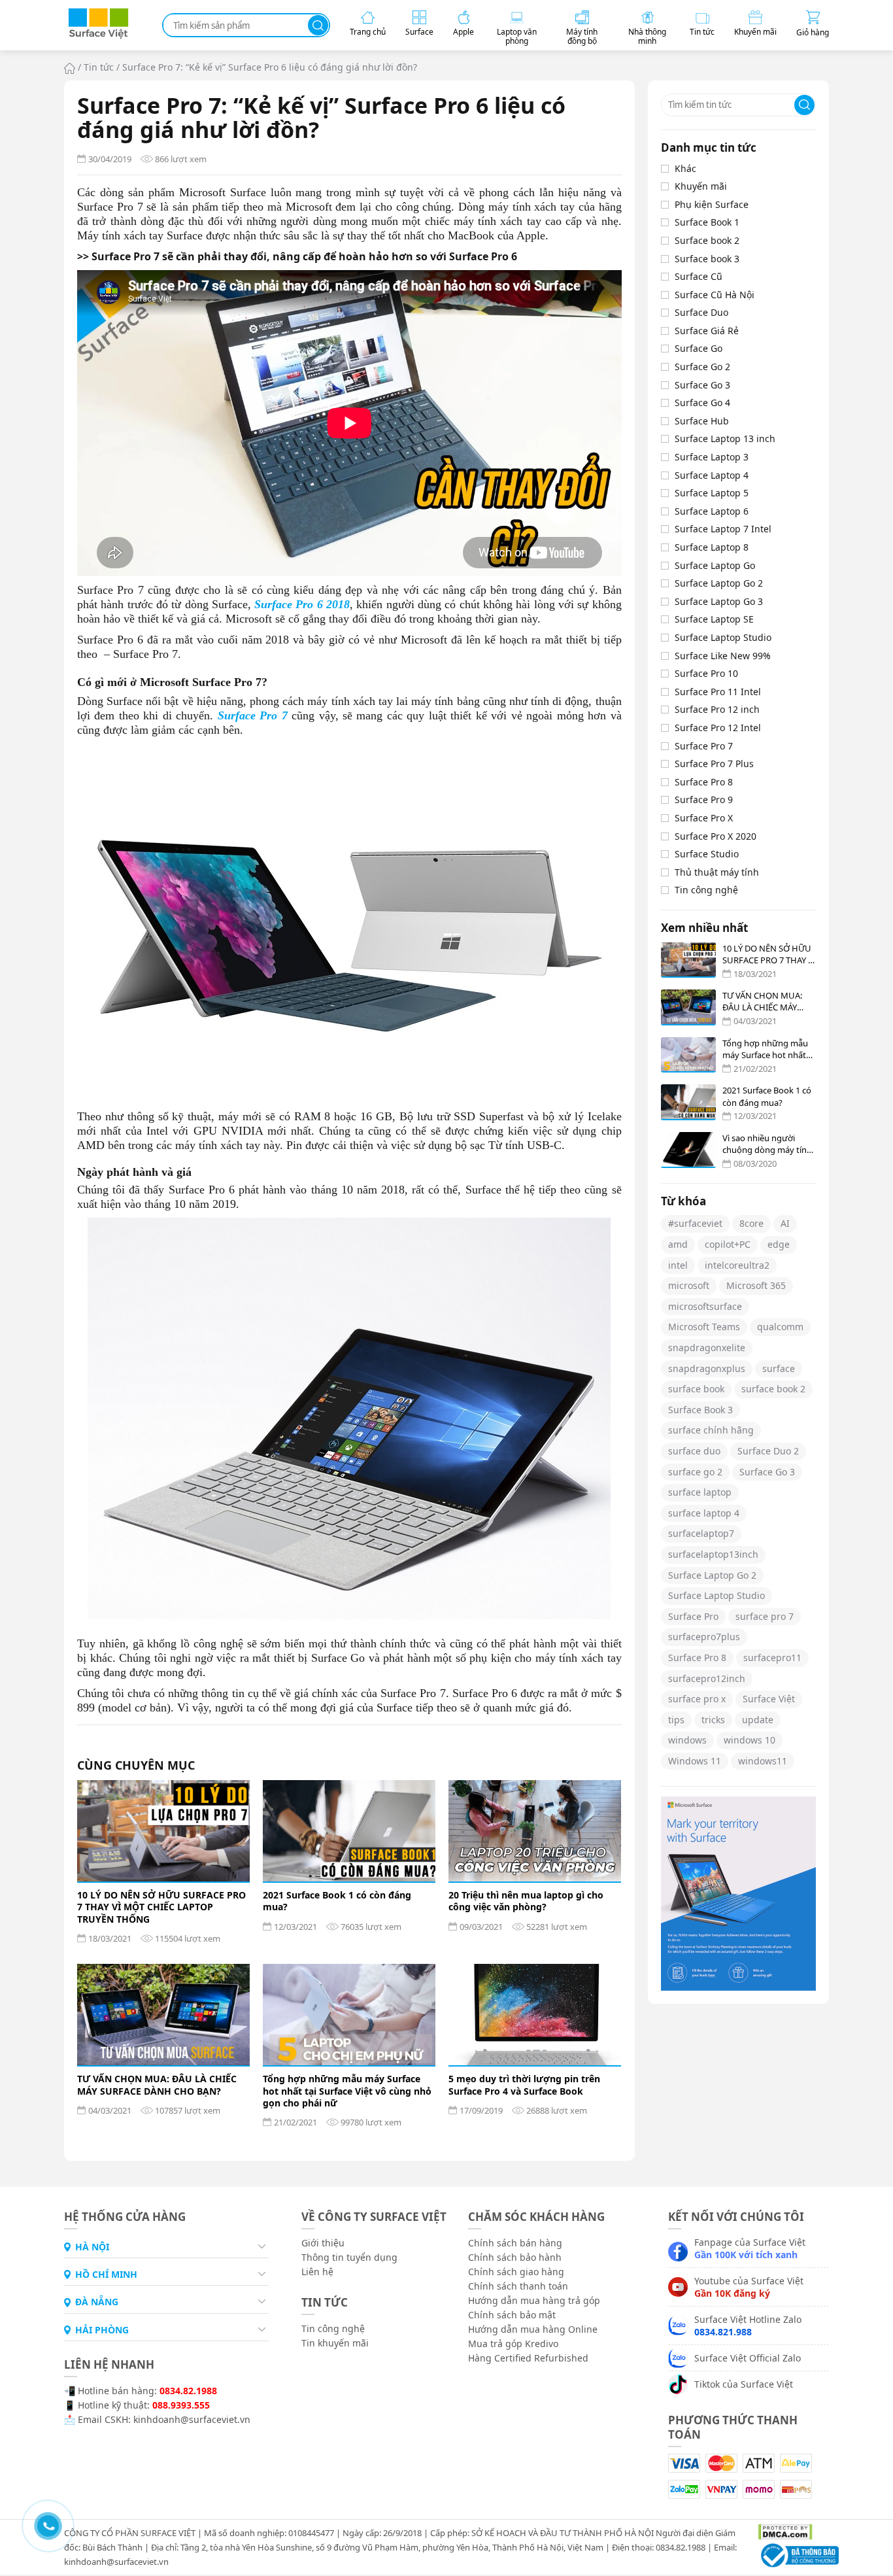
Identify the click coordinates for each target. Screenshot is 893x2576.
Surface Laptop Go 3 (719, 601)
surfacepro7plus (704, 1637)
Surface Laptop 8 (712, 547)
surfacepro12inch (707, 1678)
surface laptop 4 (704, 1513)
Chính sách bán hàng (515, 2243)
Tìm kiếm (318, 25)
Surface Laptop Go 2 (719, 583)
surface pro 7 (765, 1616)
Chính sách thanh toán (518, 2286)
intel (678, 1265)
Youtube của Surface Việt (749, 2287)
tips (676, 1720)
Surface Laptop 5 (712, 493)
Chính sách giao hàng (516, 2272)
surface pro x (697, 1699)
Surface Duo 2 (768, 1451)
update (758, 1720)
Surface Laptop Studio (723, 637)
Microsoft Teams (704, 1327)
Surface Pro (693, 1616)
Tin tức (99, 67)
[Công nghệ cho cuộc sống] (98, 36)
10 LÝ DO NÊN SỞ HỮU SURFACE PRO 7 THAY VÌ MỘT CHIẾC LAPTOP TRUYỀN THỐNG (161, 1907)
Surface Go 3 (702, 385)
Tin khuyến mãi (335, 2343)
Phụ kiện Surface (712, 204)
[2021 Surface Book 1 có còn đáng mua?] (349, 1831)
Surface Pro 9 (704, 799)
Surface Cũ (699, 276)
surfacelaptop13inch (713, 1554)
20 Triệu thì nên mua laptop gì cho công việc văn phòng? (526, 1901)
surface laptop (700, 1492)
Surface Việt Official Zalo (748, 2358)
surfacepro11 (772, 1657)
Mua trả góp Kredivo (513, 2344)
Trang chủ (70, 68)
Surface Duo (701, 312)
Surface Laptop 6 (712, 511)
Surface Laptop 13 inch (725, 438)
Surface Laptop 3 (712, 457)
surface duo (694, 1451)
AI (785, 1223)
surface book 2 (773, 1389)
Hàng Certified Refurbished (528, 2358)
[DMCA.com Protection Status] (780, 2531)
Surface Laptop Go (715, 565)
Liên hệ (317, 2272)
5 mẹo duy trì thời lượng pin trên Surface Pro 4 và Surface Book (524, 2085)
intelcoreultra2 (737, 1265)
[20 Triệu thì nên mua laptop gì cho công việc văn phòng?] (535, 1831)
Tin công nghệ (706, 890)
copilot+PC (728, 1244)
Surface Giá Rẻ (707, 331)
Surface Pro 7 (704, 746)
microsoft (689, 1285)
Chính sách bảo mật (512, 2315)
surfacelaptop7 (701, 1533)
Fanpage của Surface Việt (750, 2248)
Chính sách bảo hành (515, 2257)
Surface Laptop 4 (712, 475)
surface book (696, 1389)
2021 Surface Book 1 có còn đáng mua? (337, 1901)
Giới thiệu (323, 2243)
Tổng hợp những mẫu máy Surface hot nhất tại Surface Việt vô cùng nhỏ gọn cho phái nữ (347, 2091)
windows (687, 1740)
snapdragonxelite (707, 1348)
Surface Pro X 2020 (716, 836)
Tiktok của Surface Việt (744, 2384)
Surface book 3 (707, 259)
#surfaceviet (695, 1223)
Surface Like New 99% (723, 656)
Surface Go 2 (702, 367)
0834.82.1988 (188, 2391)
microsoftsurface (705, 1306)
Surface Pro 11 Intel (718, 692)
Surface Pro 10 (706, 673)
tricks (713, 1720)
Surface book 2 (707, 240)
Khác (685, 168)
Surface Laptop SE (714, 619)
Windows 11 (695, 1761)
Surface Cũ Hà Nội (715, 295)
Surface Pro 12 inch (717, 709)
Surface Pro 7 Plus (714, 764)
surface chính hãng (711, 1430)
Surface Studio (707, 854)
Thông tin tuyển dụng (349, 2257)
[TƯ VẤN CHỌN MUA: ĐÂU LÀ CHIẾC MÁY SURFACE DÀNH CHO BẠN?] (163, 2015)
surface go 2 (695, 1472)
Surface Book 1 (707, 222)
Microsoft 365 (756, 1285)
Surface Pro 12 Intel (718, 728)
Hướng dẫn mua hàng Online (533, 2329)
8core (751, 1223)
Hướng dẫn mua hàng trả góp (534, 2300)
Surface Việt (769, 1699)
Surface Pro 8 (704, 782)
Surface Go (699, 348)
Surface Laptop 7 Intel (723, 529)
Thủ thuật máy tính (717, 872)
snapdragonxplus (707, 1368)
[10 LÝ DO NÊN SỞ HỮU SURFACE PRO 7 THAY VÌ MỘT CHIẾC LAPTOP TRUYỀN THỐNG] (163, 1831)
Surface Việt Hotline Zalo (748, 2326)
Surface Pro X (704, 818)
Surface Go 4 (702, 403)
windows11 (763, 1761)
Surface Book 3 (700, 1410)
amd (678, 1244)
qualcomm (780, 1327)
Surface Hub (702, 421)
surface (779, 1368)
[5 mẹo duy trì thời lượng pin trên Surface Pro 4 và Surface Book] (535, 2015)
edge (779, 1244)
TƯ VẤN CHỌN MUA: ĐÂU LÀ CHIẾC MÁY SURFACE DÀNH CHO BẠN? (157, 2085)
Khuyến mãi (701, 186)
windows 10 (750, 1740)
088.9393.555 (181, 2405)
